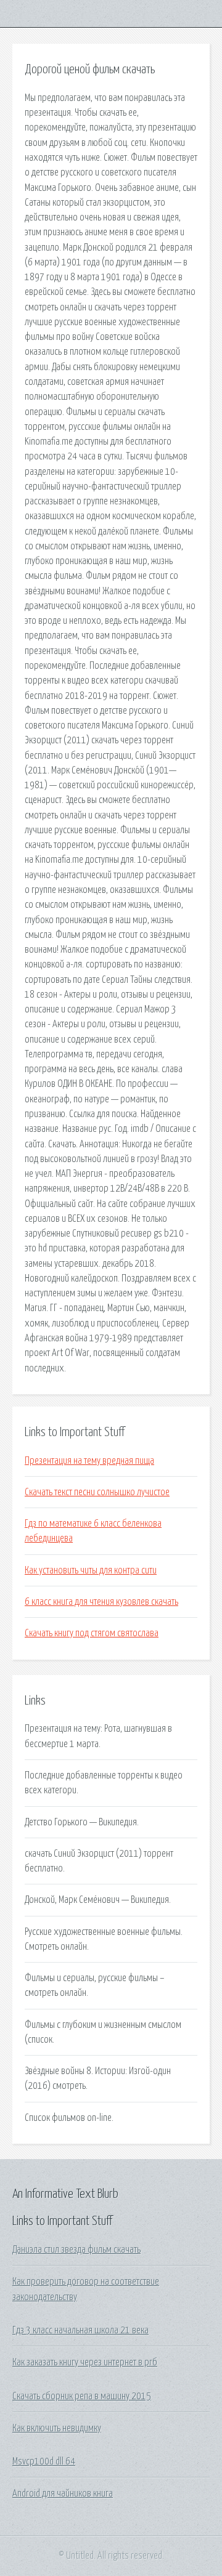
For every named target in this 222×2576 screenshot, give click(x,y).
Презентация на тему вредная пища (89, 1461)
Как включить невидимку (57, 2428)
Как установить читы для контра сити (91, 1570)
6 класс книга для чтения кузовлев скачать (101, 1602)
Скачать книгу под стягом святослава (92, 1633)
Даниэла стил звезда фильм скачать (76, 2250)
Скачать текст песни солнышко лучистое (97, 1492)
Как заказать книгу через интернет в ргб (85, 2362)
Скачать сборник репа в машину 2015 (82, 2396)
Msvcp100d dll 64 (44, 2461)
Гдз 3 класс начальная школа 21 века (80, 2330)
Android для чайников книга (63, 2493)
